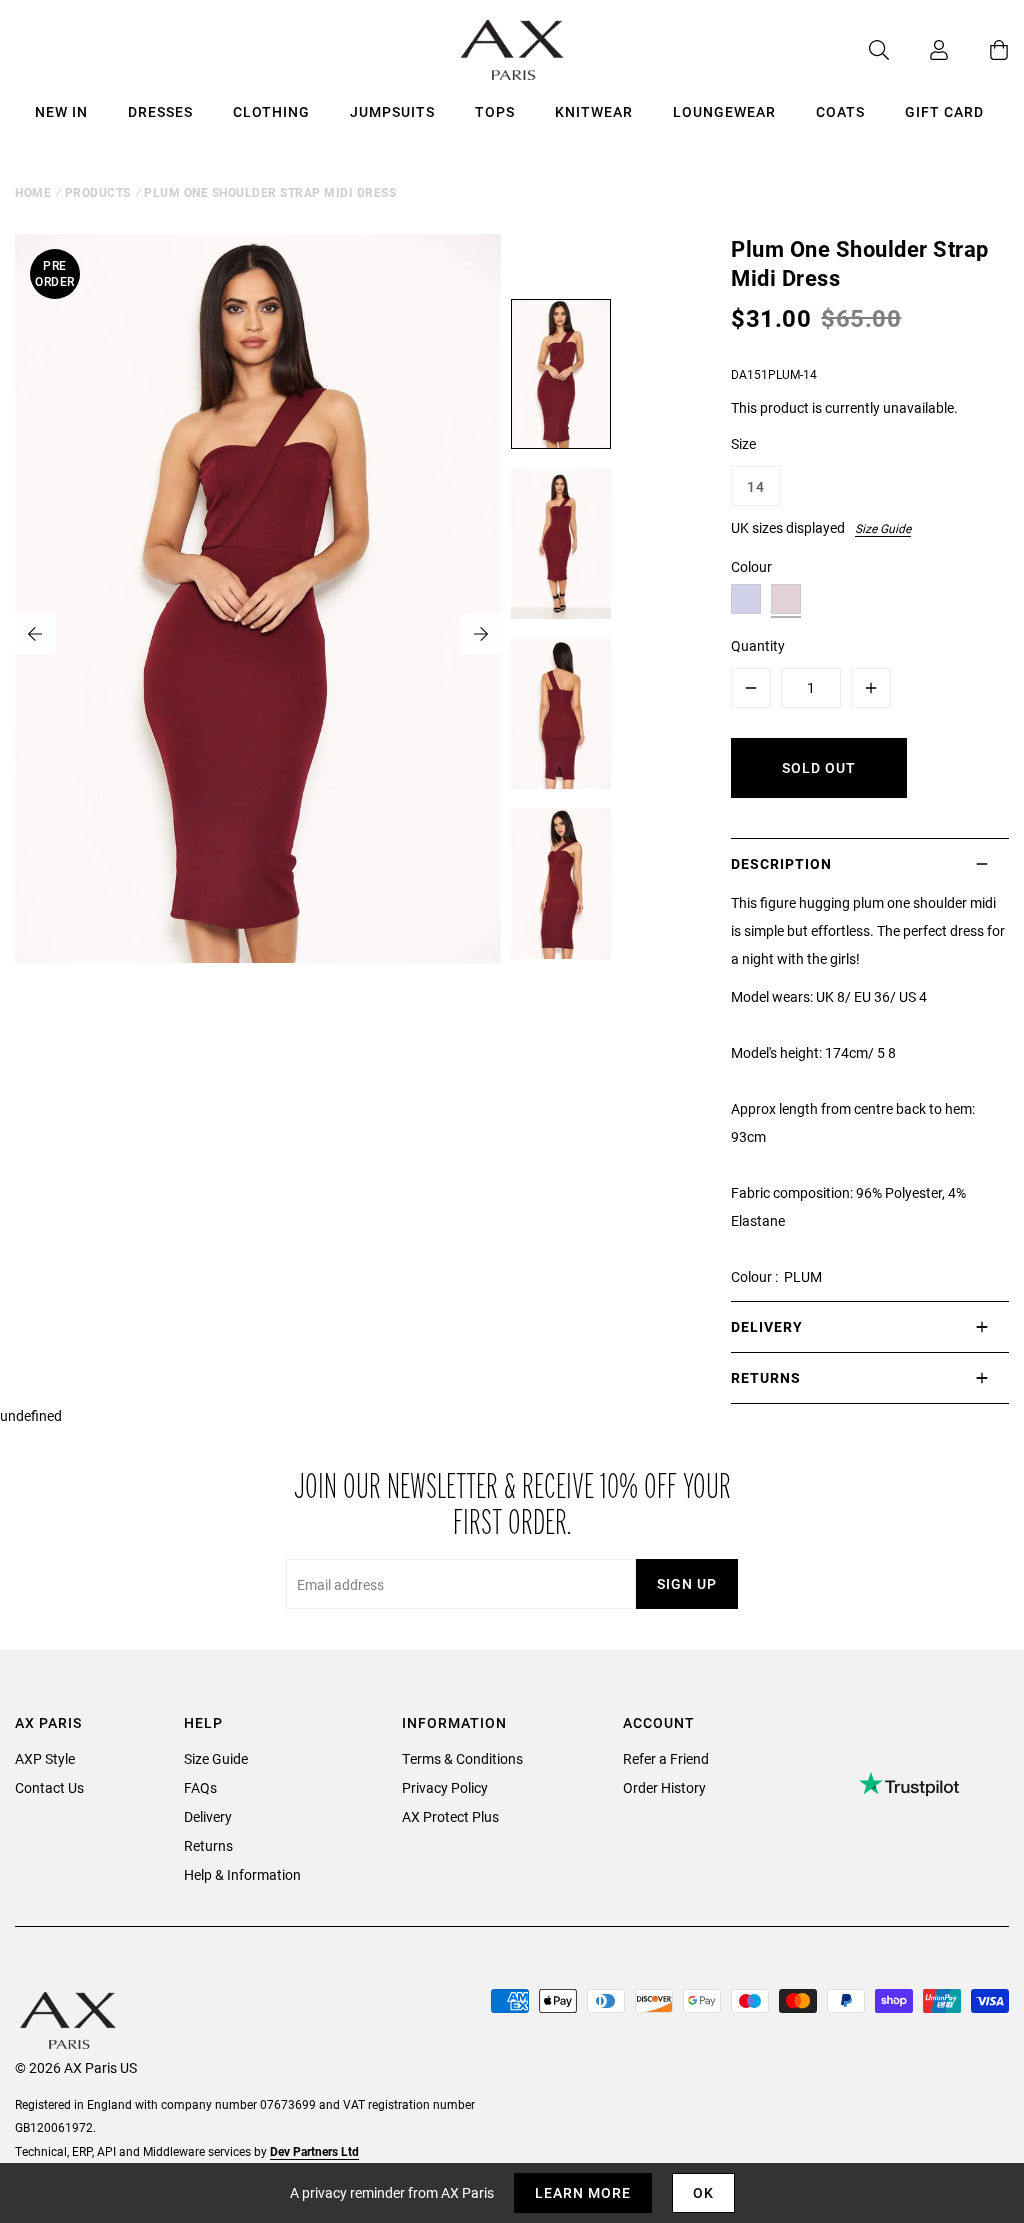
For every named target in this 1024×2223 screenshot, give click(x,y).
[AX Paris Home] (512, 50)
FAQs (200, 1787)
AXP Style (45, 1758)
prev (35, 634)
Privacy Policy (445, 1787)
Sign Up (687, 1583)
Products (98, 192)
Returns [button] (766, 1377)
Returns (208, 1845)
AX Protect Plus (450, 1816)
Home (33, 192)
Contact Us (49, 1787)
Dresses (160, 111)
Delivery (208, 1816)
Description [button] (781, 863)
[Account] (919, 50)
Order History (664, 1787)
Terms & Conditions (462, 1758)
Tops (495, 111)
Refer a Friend (666, 1758)
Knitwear (594, 111)
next (481, 634)
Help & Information (242, 1874)
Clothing (271, 111)
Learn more (583, 2192)
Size (743, 443)
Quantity (758, 645)
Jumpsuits (392, 111)
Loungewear (724, 111)
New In (61, 111)
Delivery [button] (767, 1326)
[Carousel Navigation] (258, 634)
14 (756, 486)
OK (703, 2192)
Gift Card (944, 111)
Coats (840, 111)
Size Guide (883, 528)
